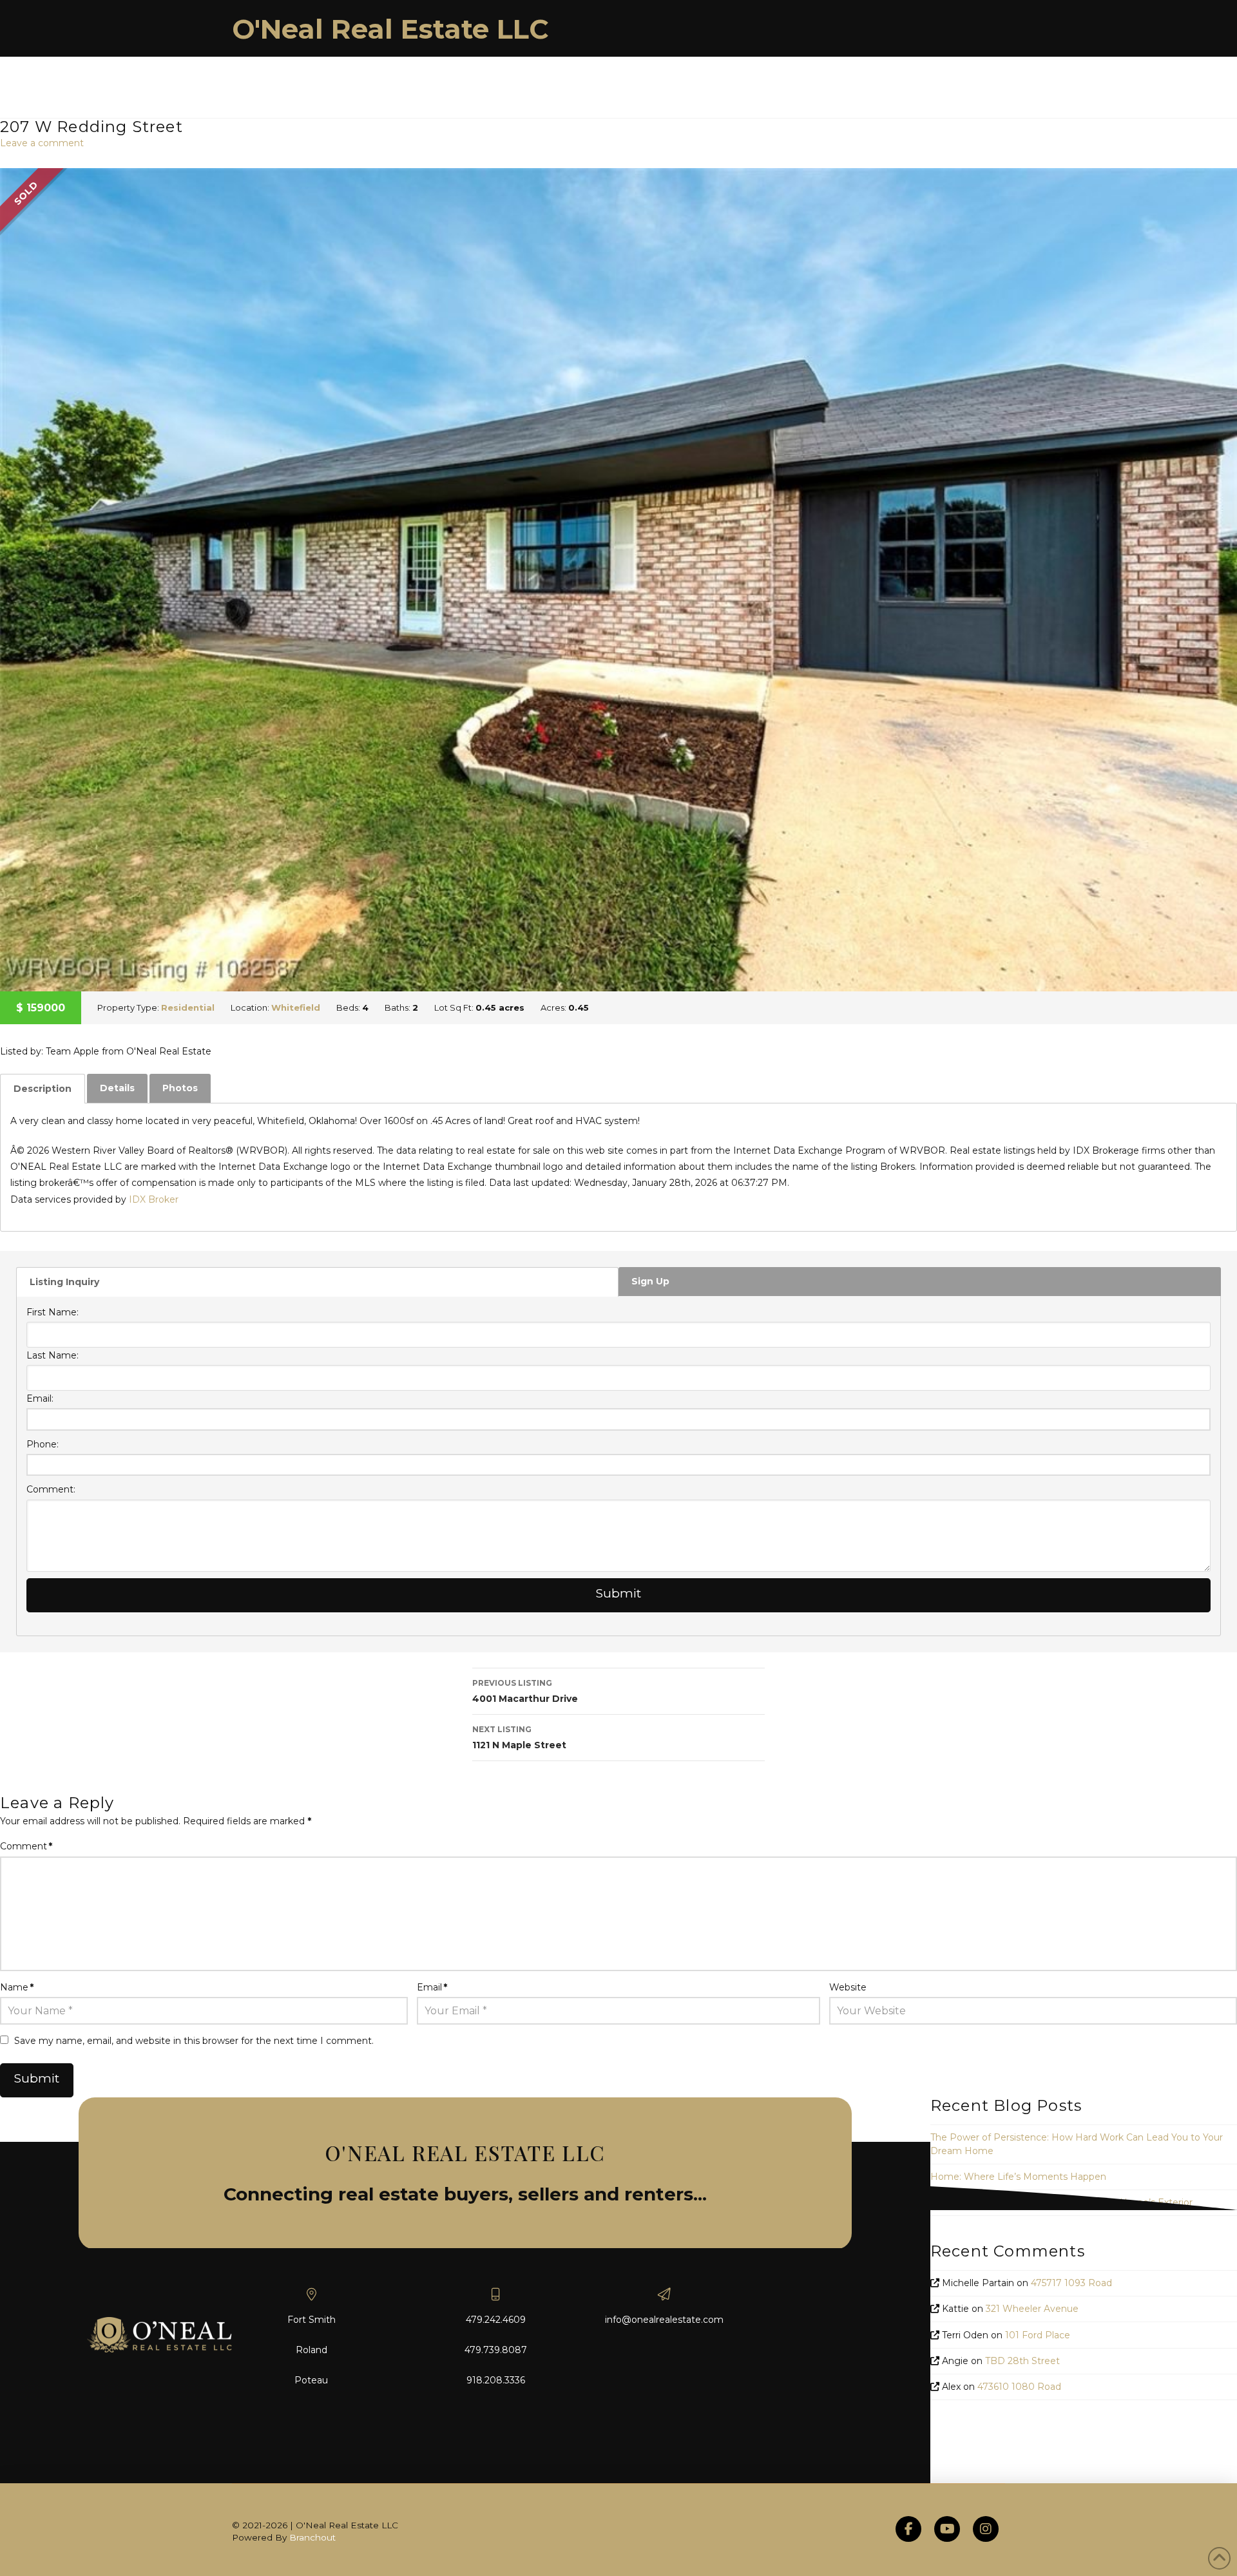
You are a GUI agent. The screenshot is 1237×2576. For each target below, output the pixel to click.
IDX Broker (154, 1199)
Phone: (43, 1444)
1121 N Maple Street (519, 1738)
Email (432, 1987)
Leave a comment (42, 143)
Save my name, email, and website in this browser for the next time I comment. (194, 2041)
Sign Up (650, 1281)
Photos (180, 1088)
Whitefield (296, 1007)
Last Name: (53, 1355)
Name (17, 1987)
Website (848, 1987)
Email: (40, 1398)
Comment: (51, 1489)
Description (43, 1089)
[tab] (43, 1089)
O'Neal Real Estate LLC (390, 29)
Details (117, 1088)
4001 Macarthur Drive (525, 1691)
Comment (26, 1846)
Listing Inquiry (64, 1282)
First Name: (53, 1312)
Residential (188, 1007)
